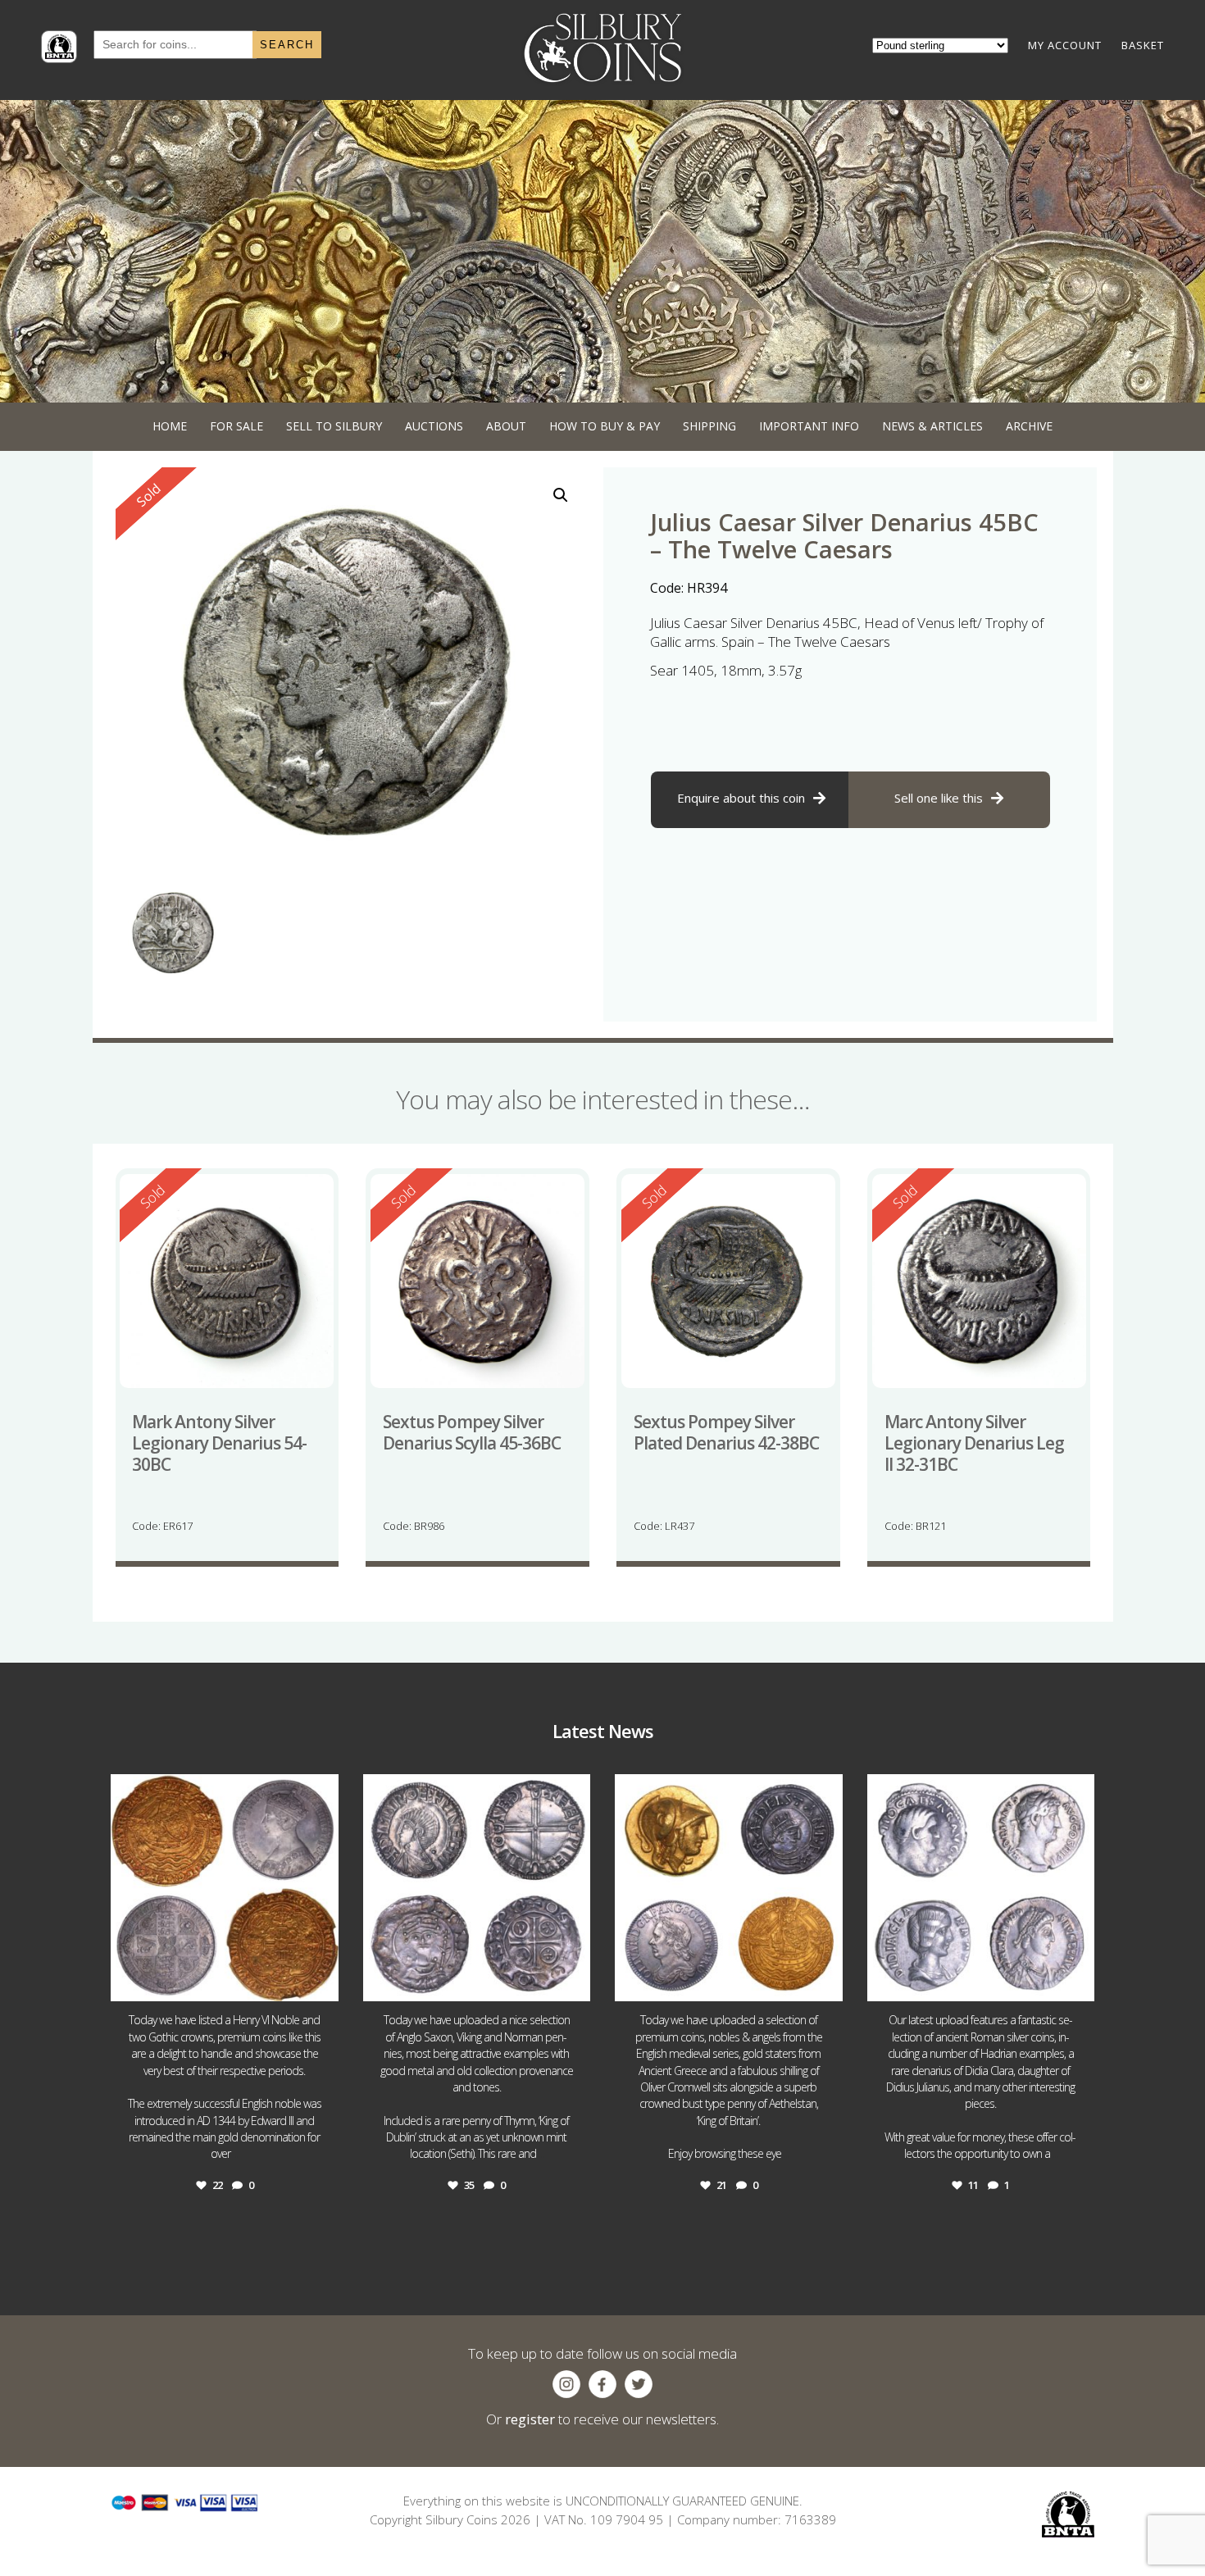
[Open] (225, 1888)
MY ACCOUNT (1065, 45)
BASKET (1143, 45)
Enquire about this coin (741, 798)
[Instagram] (322, 1981)
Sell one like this (939, 798)
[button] (561, 495)
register (530, 2419)
